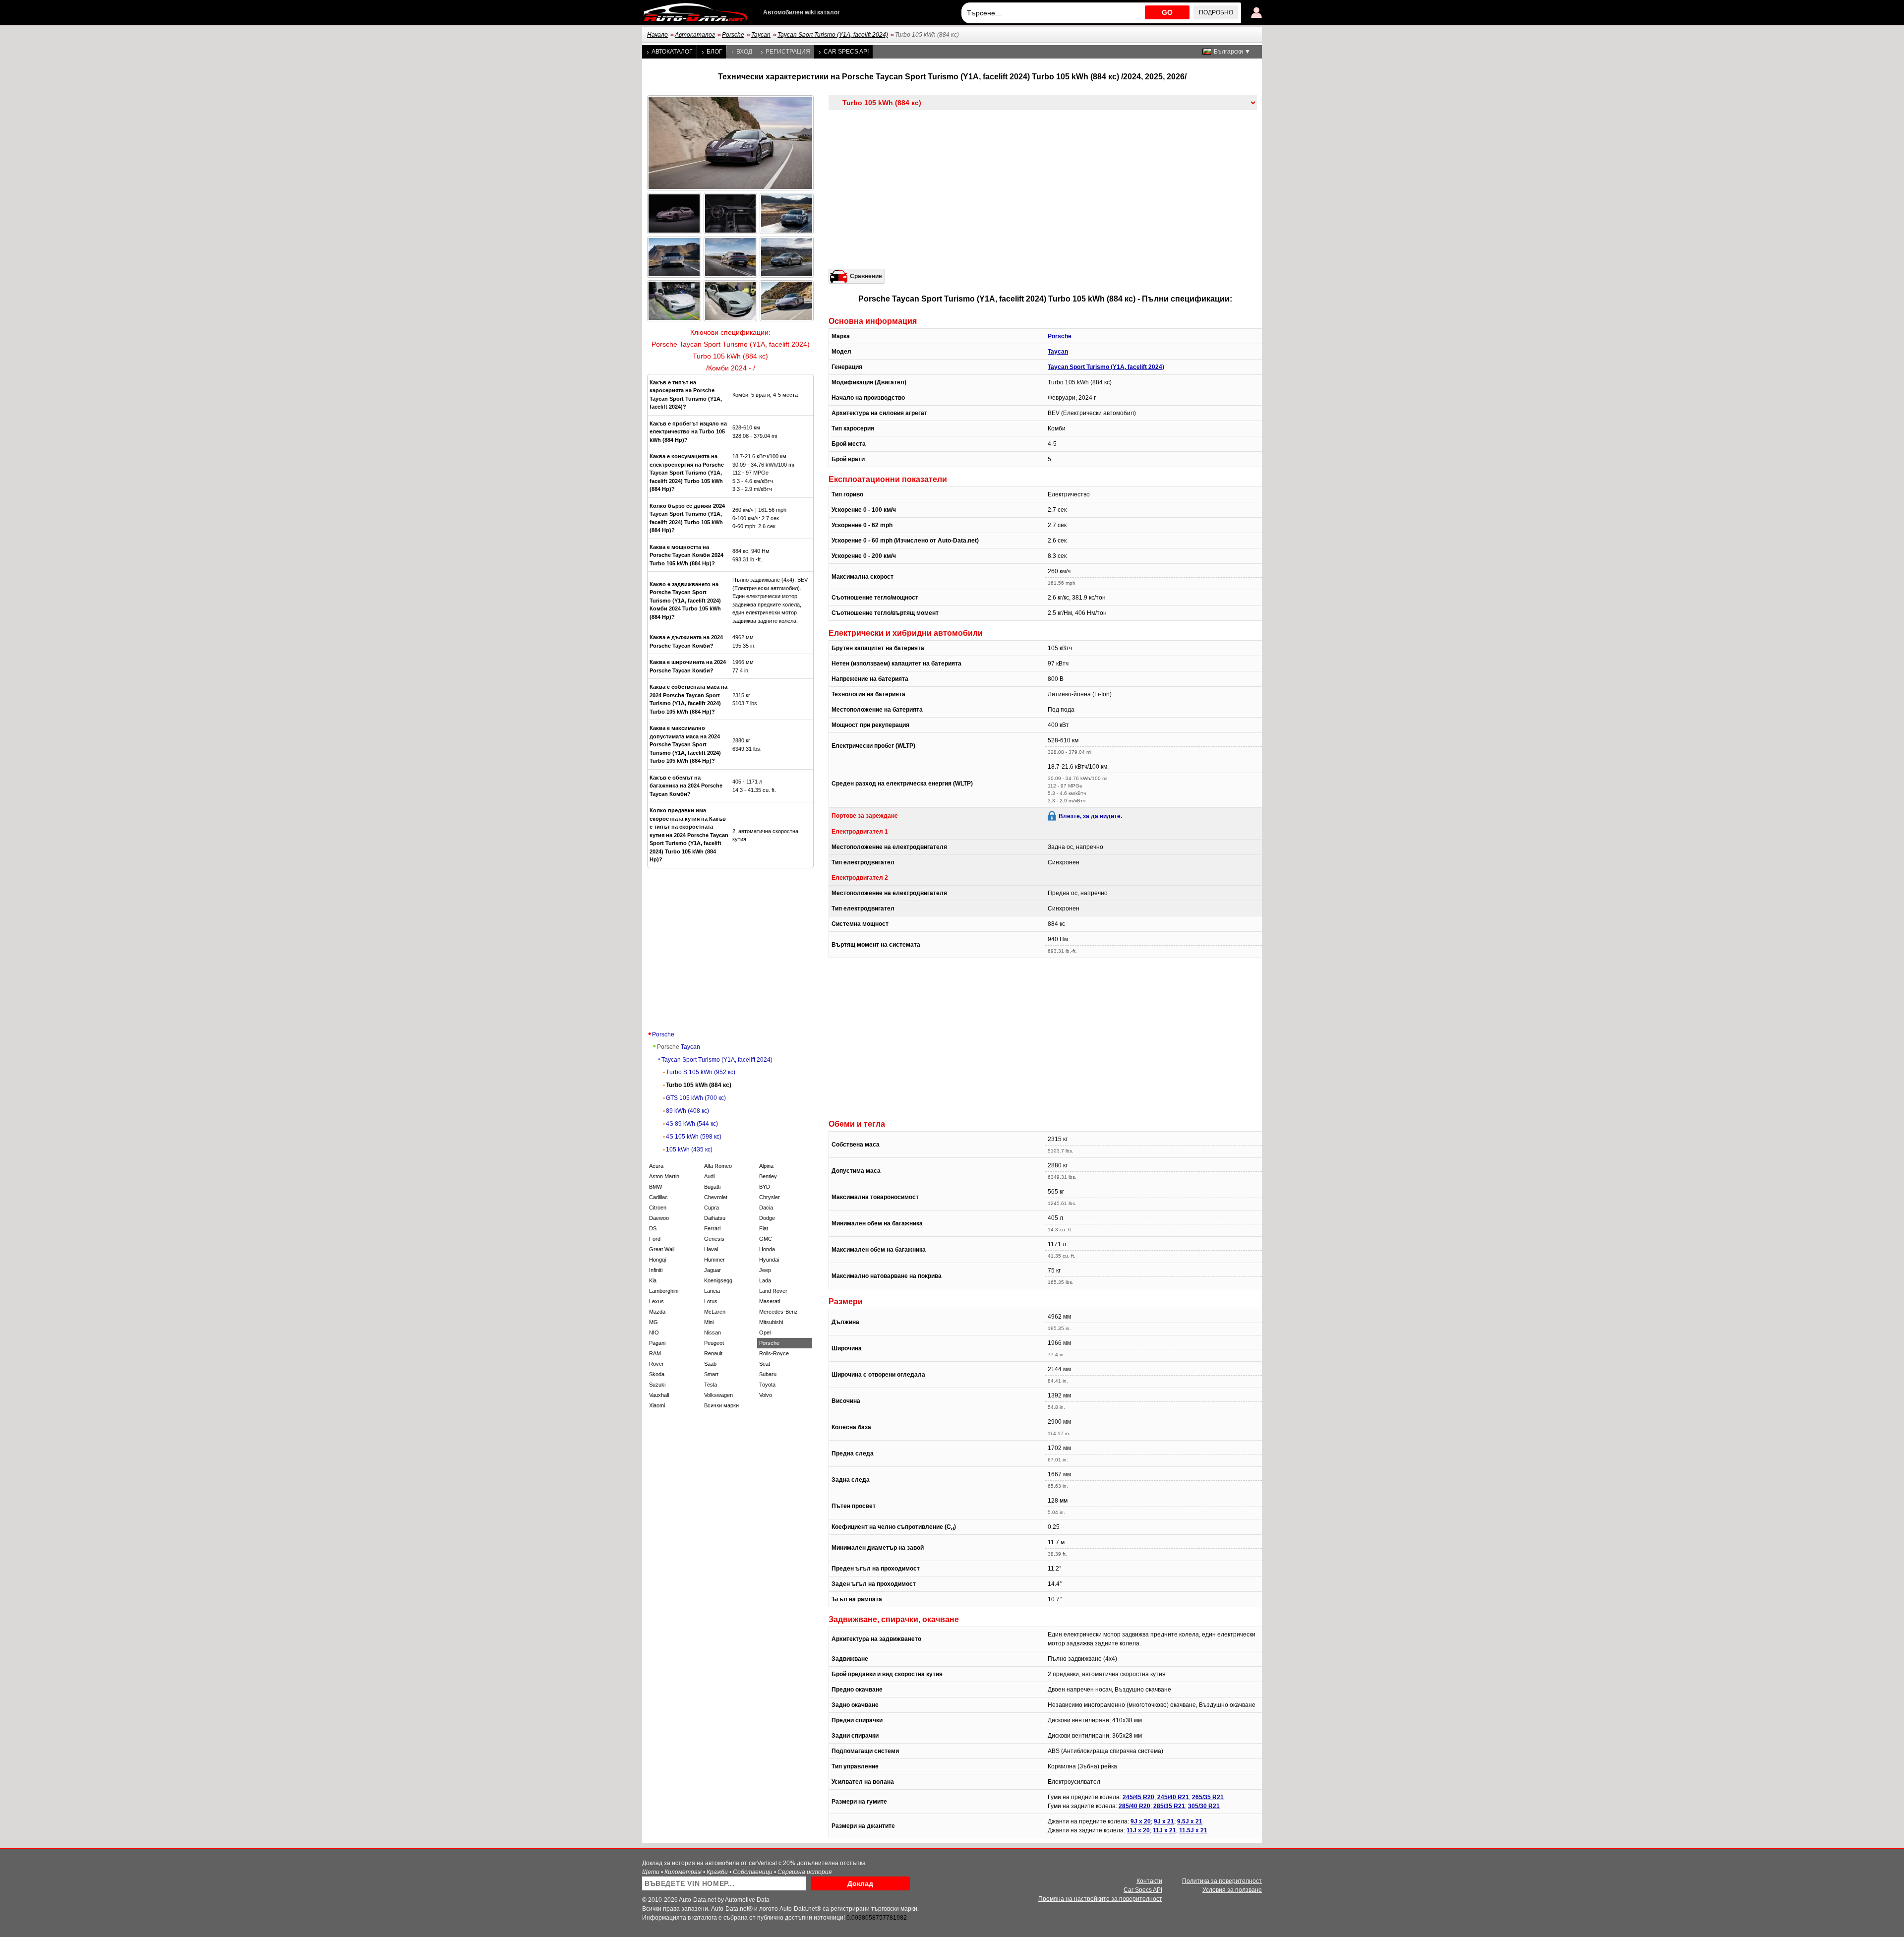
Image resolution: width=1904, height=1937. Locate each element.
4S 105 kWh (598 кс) (694, 1137)
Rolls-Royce (774, 1353)
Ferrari (712, 1228)
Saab (710, 1364)
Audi (709, 1176)
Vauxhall (659, 1395)
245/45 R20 (1138, 1797)
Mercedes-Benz (778, 1312)
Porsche (733, 35)
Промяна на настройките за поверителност (1100, 1899)
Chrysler (770, 1197)
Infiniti (656, 1270)
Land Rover (773, 1291)
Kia (653, 1280)
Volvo (766, 1395)
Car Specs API (846, 52)
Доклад (860, 1883)
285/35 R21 (1169, 1806)
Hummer (714, 1260)
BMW (655, 1187)
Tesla (711, 1385)
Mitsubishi (771, 1322)
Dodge (767, 1218)
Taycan (761, 35)
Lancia (712, 1291)
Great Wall (662, 1249)
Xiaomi (657, 1405)
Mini (709, 1322)
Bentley (768, 1176)
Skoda (657, 1374)
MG (654, 1322)
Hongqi (657, 1260)
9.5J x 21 (1190, 1821)
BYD (765, 1187)
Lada (765, 1280)
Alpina (766, 1166)
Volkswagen (718, 1395)
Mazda (657, 1312)
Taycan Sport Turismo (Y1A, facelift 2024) (833, 35)
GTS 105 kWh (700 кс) (696, 1098)
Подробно (1216, 12)
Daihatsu (715, 1218)
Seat (765, 1364)
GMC (766, 1239)
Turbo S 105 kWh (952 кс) (701, 1072)
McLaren (715, 1312)
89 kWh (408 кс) (687, 1111)
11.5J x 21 (1193, 1830)
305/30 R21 (1204, 1806)
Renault (713, 1353)
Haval (711, 1249)
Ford (655, 1239)
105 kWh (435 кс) (689, 1150)
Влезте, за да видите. (1090, 816)
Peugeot (714, 1343)
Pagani (657, 1343)
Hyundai (769, 1260)
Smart (711, 1374)
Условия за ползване (1232, 1890)
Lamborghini (664, 1291)
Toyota (767, 1385)
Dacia (766, 1208)
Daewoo (659, 1218)
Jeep (765, 1270)
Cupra (712, 1208)
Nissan (713, 1332)
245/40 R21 (1173, 1797)
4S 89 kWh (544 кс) (692, 1124)
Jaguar (713, 1270)
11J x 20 (1138, 1830)
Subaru (768, 1374)
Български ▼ (1232, 52)
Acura (656, 1166)
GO (1167, 12)
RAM (655, 1353)
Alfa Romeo (718, 1166)
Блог (714, 52)
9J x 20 (1141, 1821)
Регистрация (788, 52)
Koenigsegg (718, 1280)
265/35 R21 (1208, 1797)
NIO (654, 1332)
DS (653, 1228)
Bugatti (712, 1187)
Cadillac (658, 1197)
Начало (657, 35)
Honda (767, 1249)
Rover (656, 1364)
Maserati (770, 1301)
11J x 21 (1164, 1830)
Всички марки (721, 1405)
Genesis (714, 1239)
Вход (744, 52)
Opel (765, 1332)
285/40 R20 (1134, 1806)
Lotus (711, 1301)
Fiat (764, 1228)
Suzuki (657, 1385)
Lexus (656, 1301)
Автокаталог (695, 35)
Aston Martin (664, 1176)
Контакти (1149, 1881)
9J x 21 (1164, 1821)
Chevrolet (716, 1197)
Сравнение (866, 276)
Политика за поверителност (1222, 1881)
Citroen (658, 1208)
